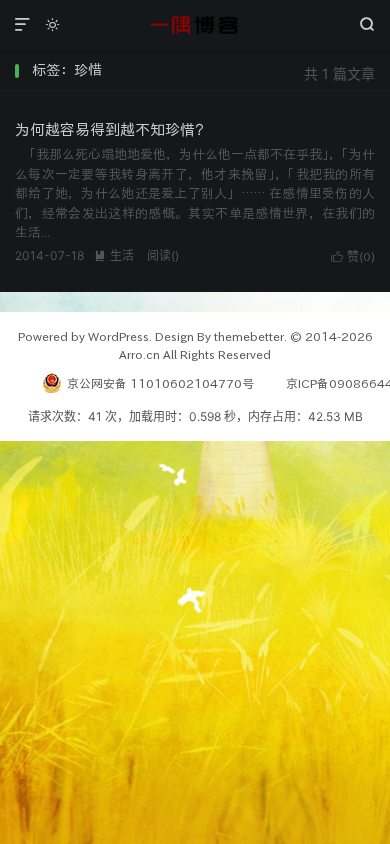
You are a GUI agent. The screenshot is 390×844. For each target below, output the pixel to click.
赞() (353, 256)
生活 (114, 255)
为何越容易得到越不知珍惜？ (112, 129)
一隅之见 (195, 25)
